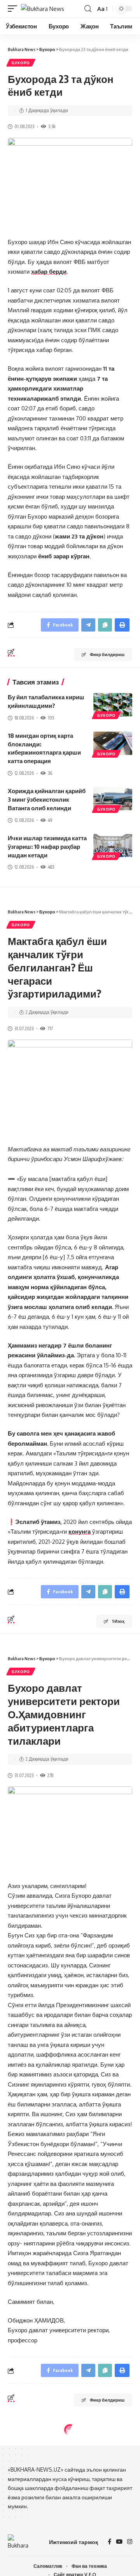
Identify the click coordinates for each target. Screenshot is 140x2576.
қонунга (80, 1532)
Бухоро (21, 63)
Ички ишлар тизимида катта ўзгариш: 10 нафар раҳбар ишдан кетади (47, 846)
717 (50, 1028)
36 (50, 773)
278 (50, 1775)
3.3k (52, 126)
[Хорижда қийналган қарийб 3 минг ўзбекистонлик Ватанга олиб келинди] (113, 799)
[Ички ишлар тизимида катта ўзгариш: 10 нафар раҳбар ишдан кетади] (113, 846)
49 (50, 820)
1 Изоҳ (118, 1621)
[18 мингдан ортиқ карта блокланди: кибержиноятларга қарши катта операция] (113, 743)
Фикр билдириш (107, 654)
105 (51, 718)
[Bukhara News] (43, 9)
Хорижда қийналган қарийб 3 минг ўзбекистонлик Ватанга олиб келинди (47, 799)
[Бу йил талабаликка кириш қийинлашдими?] (113, 705)
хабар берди (49, 272)
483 (51, 867)
